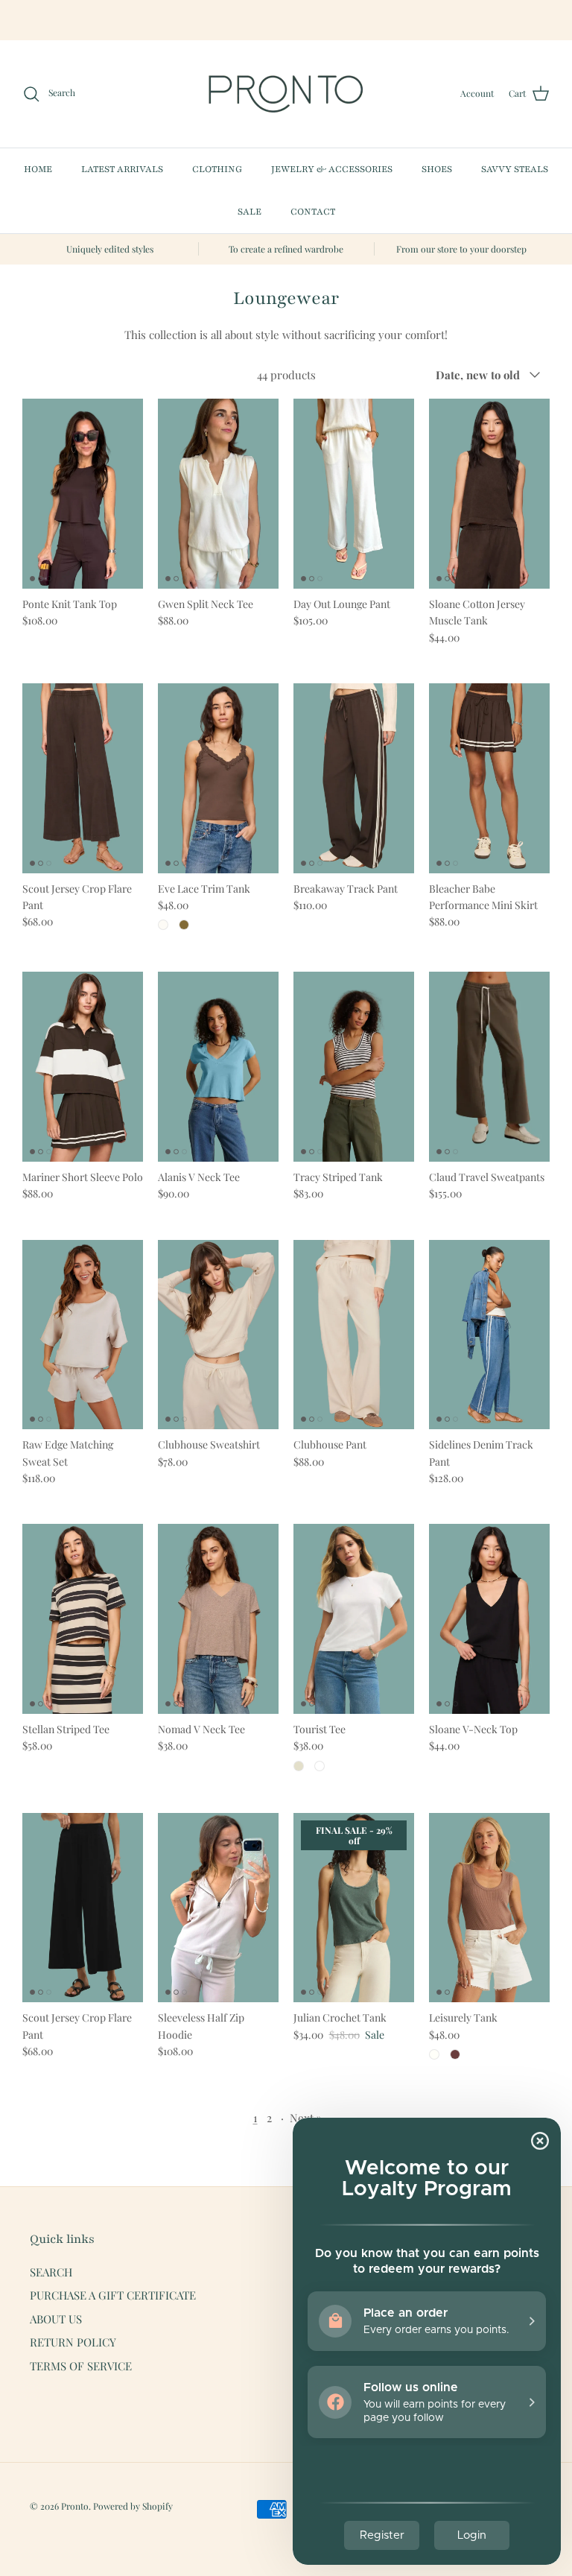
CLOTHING (217, 169)
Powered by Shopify (133, 2506)
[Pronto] (286, 94)
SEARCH (51, 2272)
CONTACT (313, 212)
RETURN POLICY (73, 2342)
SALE (250, 212)
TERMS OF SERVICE (81, 2366)
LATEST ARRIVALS (122, 169)
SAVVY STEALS (515, 169)
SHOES (437, 169)
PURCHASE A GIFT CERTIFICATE (113, 2295)
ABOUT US (56, 2319)
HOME (38, 169)
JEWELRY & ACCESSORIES (332, 169)
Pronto (75, 2506)
